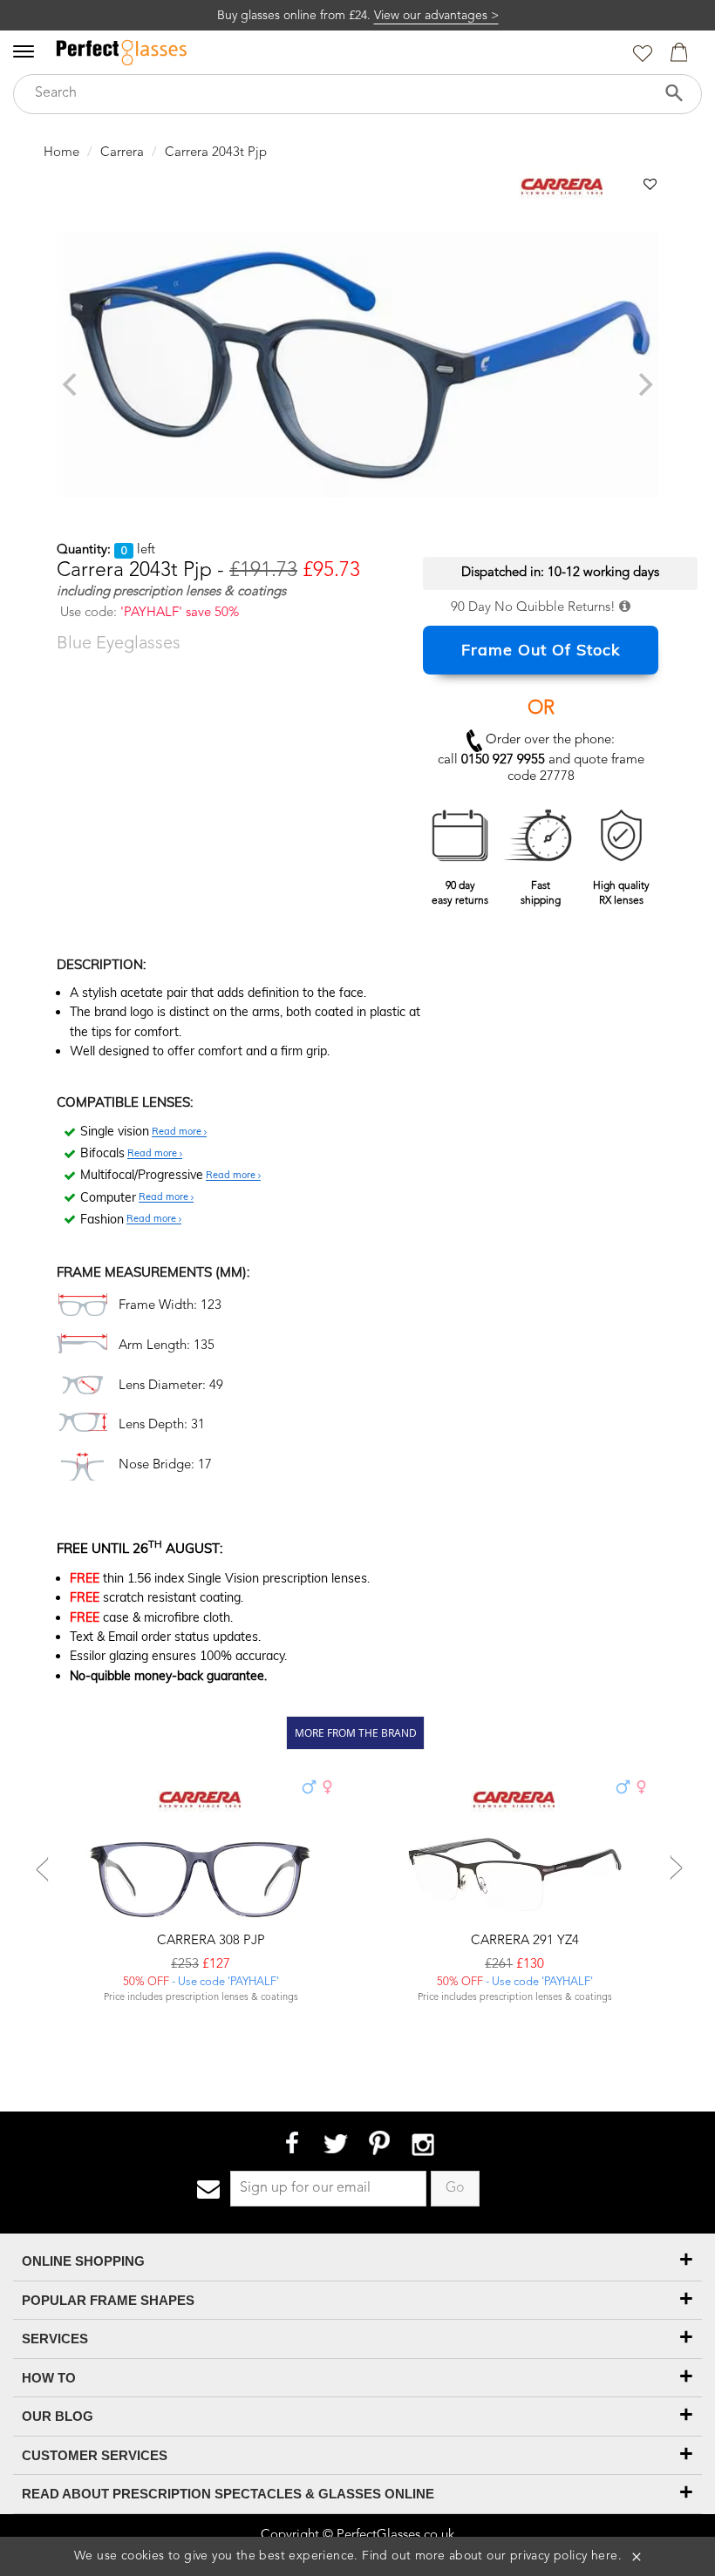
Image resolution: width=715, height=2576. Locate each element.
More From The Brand (356, 1732)
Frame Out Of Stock (541, 650)
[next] (643, 384)
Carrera (122, 153)
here (605, 2556)
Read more (178, 1132)
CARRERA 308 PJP (209, 1941)
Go (455, 2188)
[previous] (71, 384)
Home (61, 153)
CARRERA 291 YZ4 (523, 1941)
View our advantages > (436, 16)
